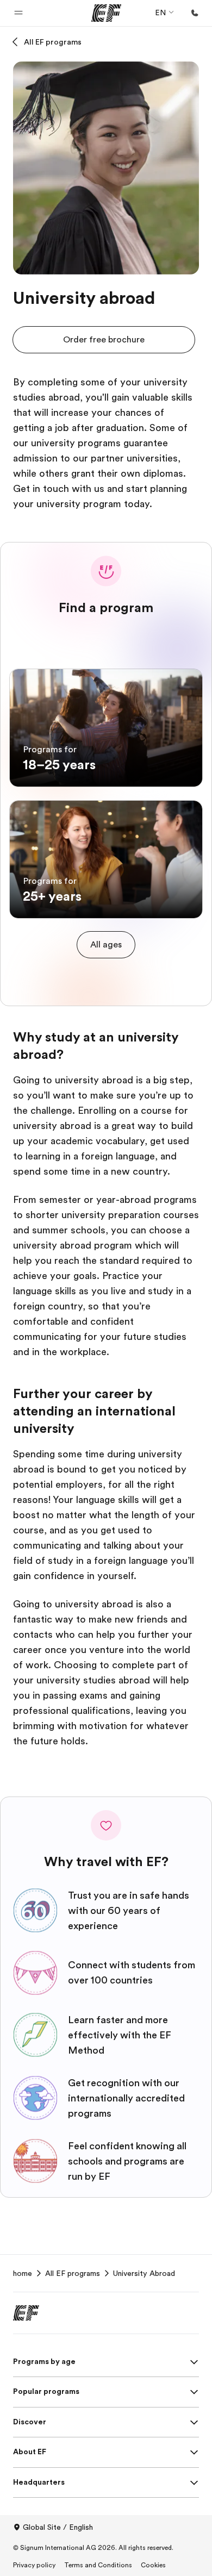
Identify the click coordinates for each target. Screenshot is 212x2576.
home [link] (23, 2273)
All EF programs (53, 42)
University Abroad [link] (144, 2273)
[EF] (106, 13)
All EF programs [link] (73, 2273)
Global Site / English (58, 2527)
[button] (18, 13)
